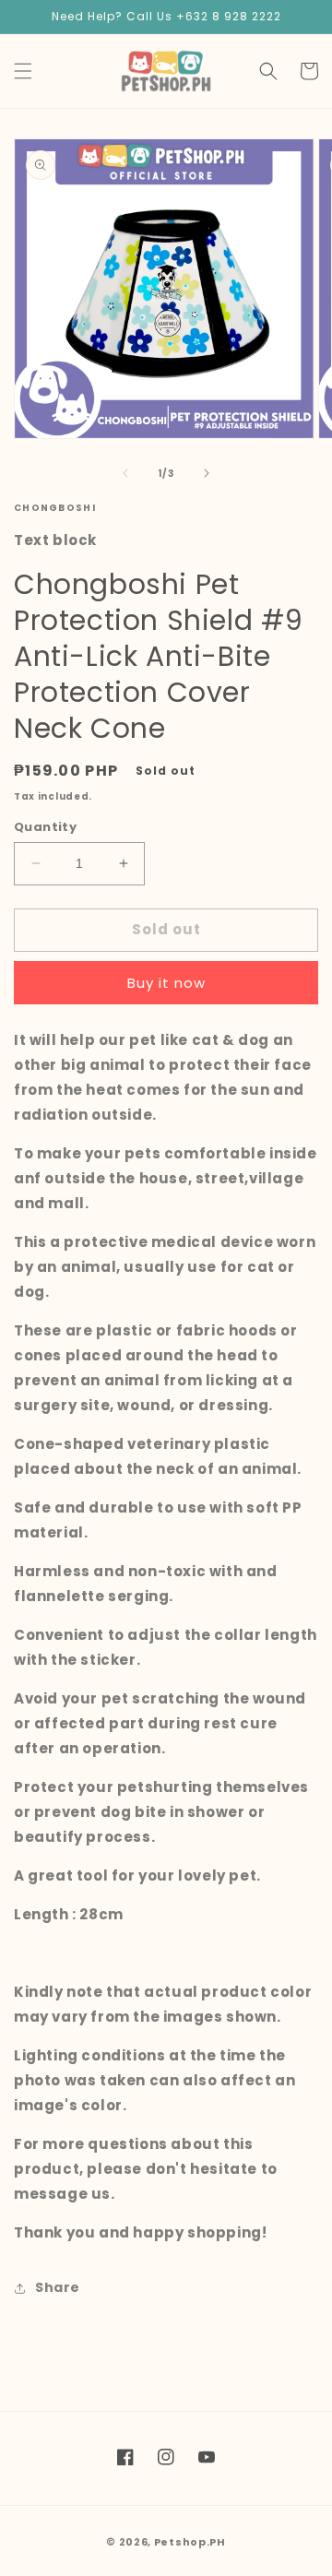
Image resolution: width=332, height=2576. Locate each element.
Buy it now (166, 983)
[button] (23, 71)
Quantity (45, 827)
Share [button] (58, 2287)
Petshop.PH (190, 2542)
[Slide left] (125, 473)
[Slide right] (207, 473)
